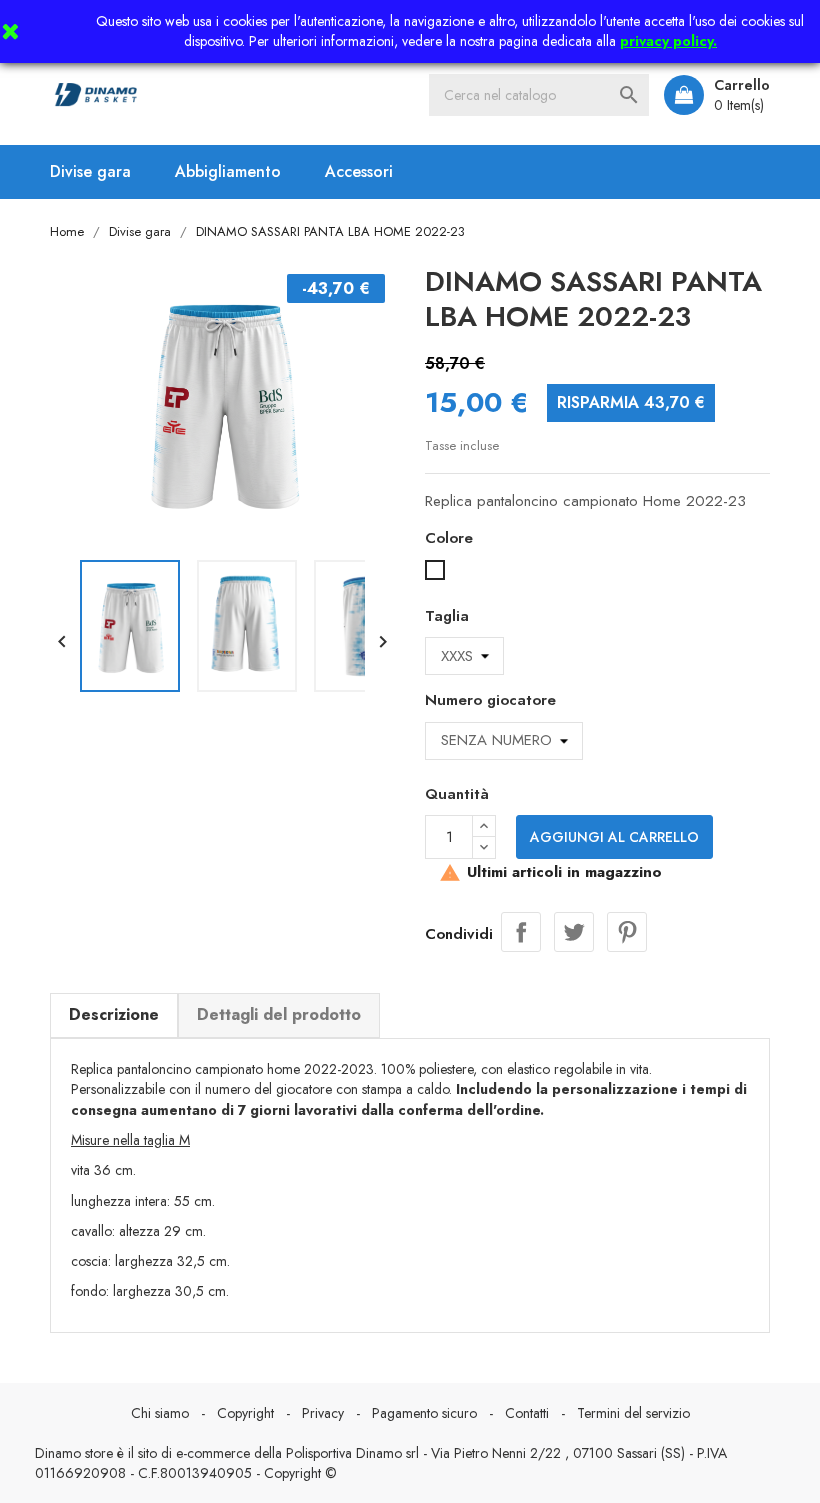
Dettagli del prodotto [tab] (279, 1014)
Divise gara (90, 171)
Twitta (574, 932)
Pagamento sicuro (424, 1413)
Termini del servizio (633, 1413)
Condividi (521, 932)
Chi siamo (160, 1413)
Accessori (359, 171)
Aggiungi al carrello (614, 837)
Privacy (323, 1413)
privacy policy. (668, 41)
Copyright (245, 1413)
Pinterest (627, 932)
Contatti (527, 1413)
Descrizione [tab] (114, 1014)
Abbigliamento (228, 171)
